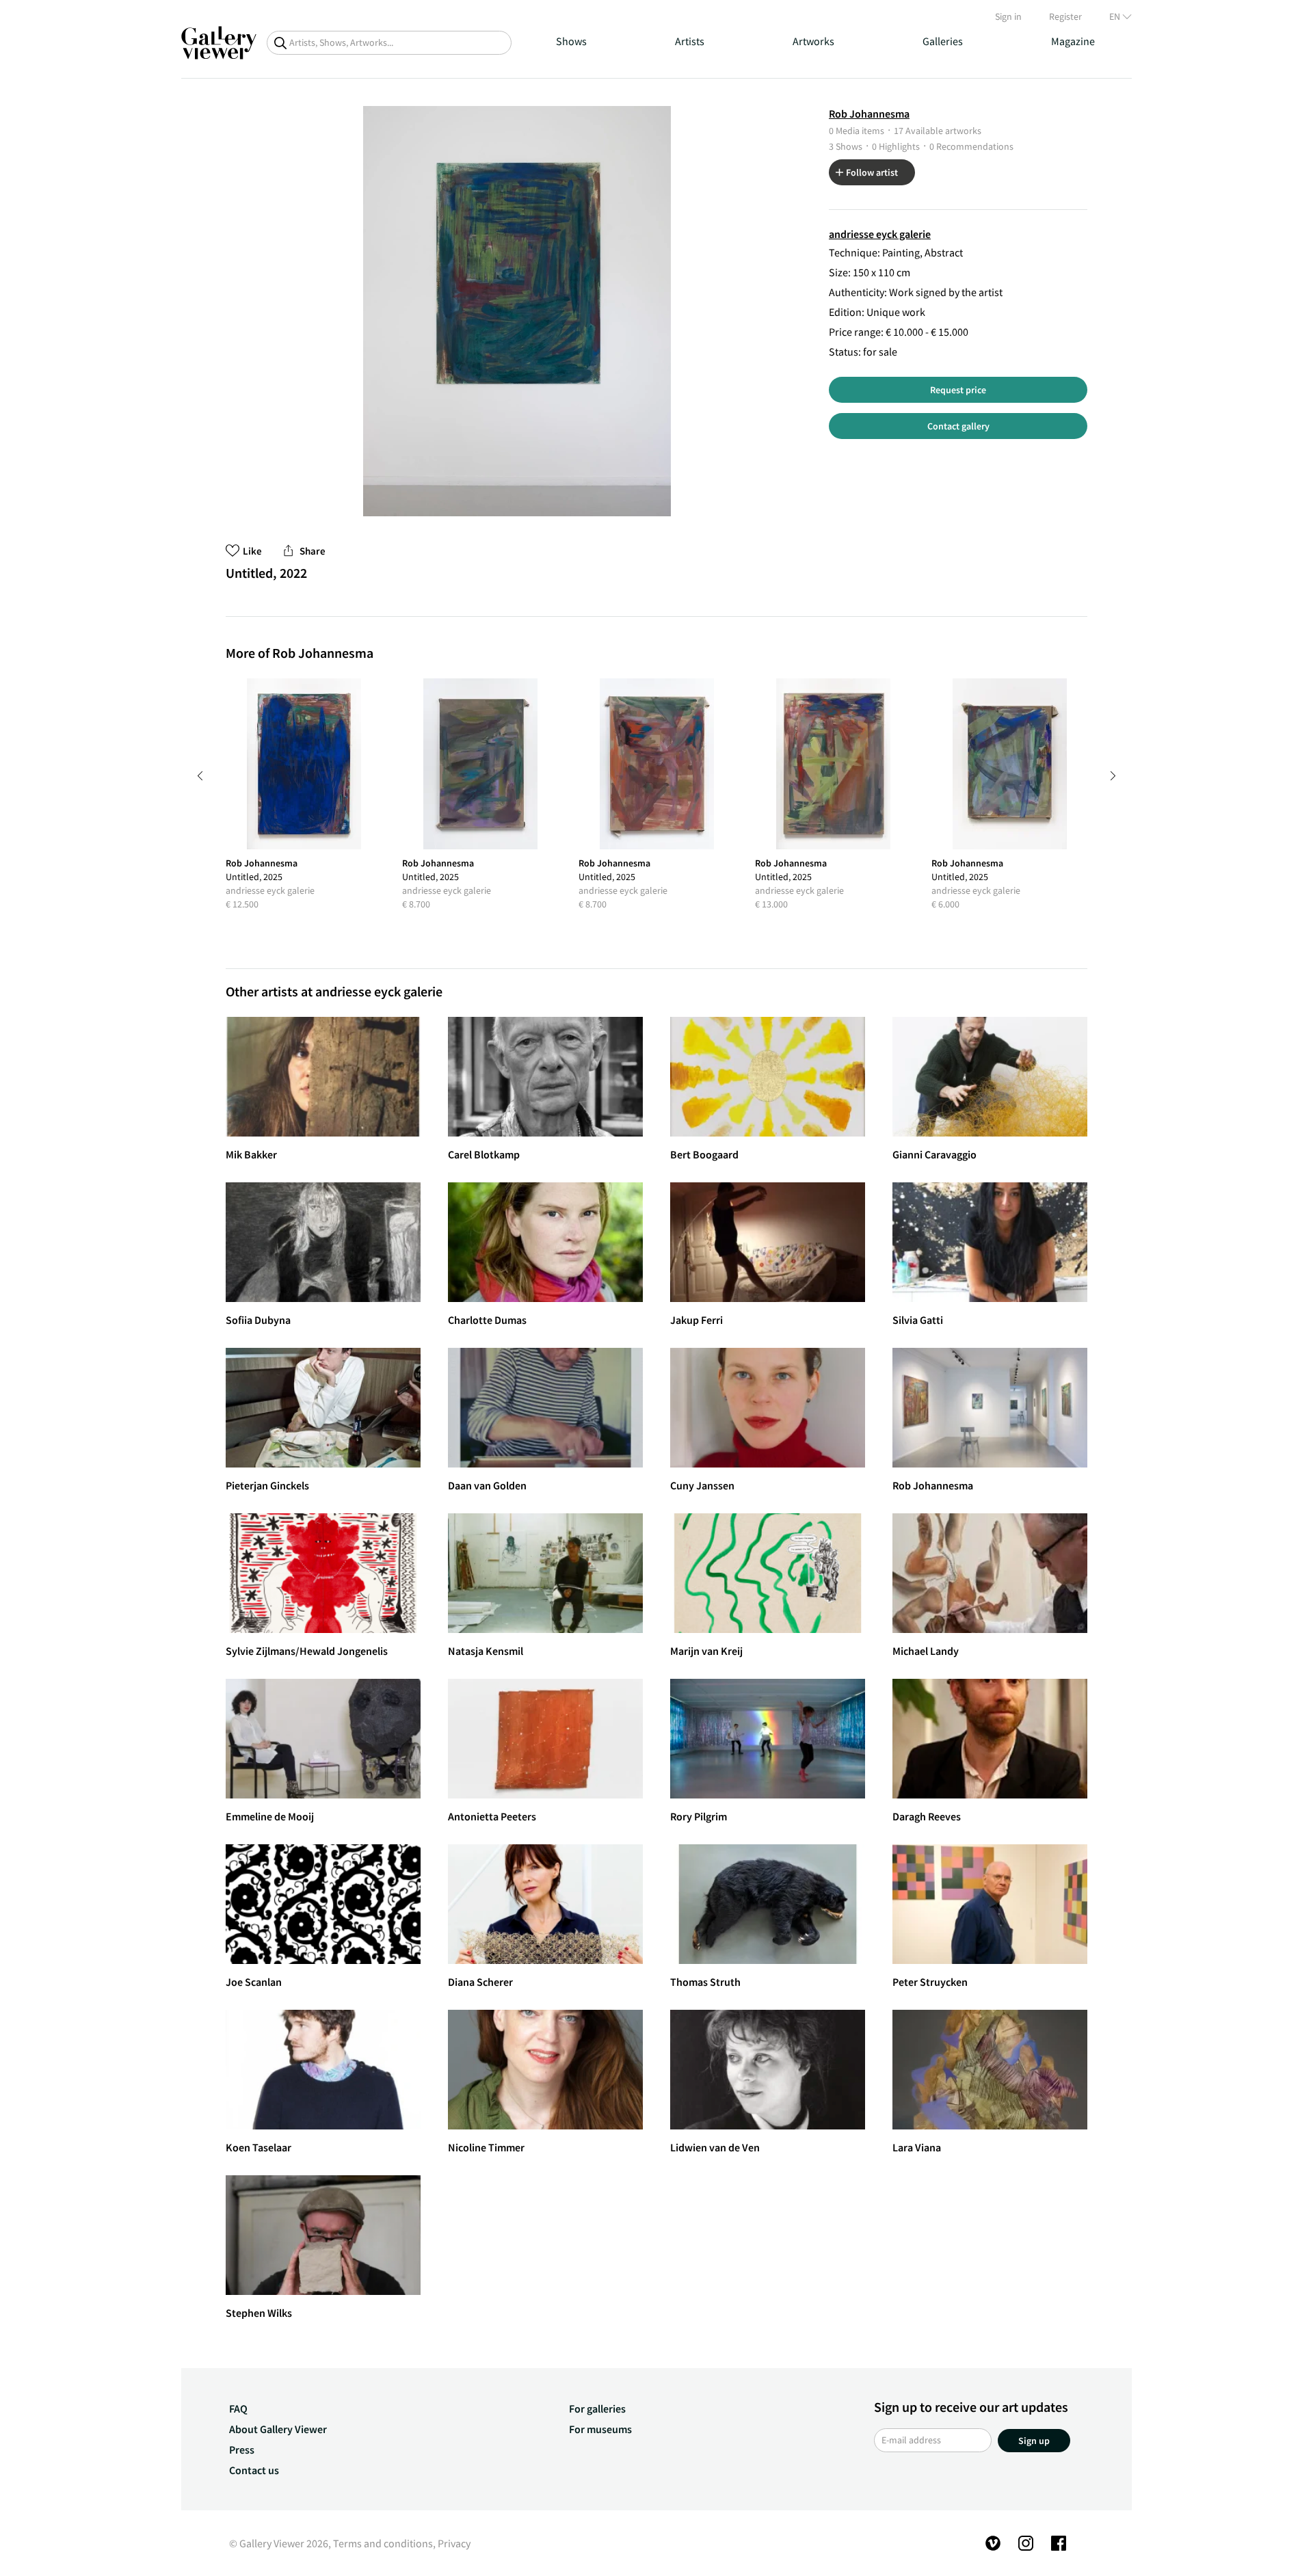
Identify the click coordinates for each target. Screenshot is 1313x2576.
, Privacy (452, 2543)
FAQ (238, 2408)
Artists (690, 41)
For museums (600, 2429)
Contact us (254, 2470)
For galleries (597, 2408)
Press (242, 2449)
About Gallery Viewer (278, 2429)
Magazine (1073, 41)
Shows (571, 41)
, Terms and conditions (381, 2543)
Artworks (813, 41)
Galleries (943, 41)
